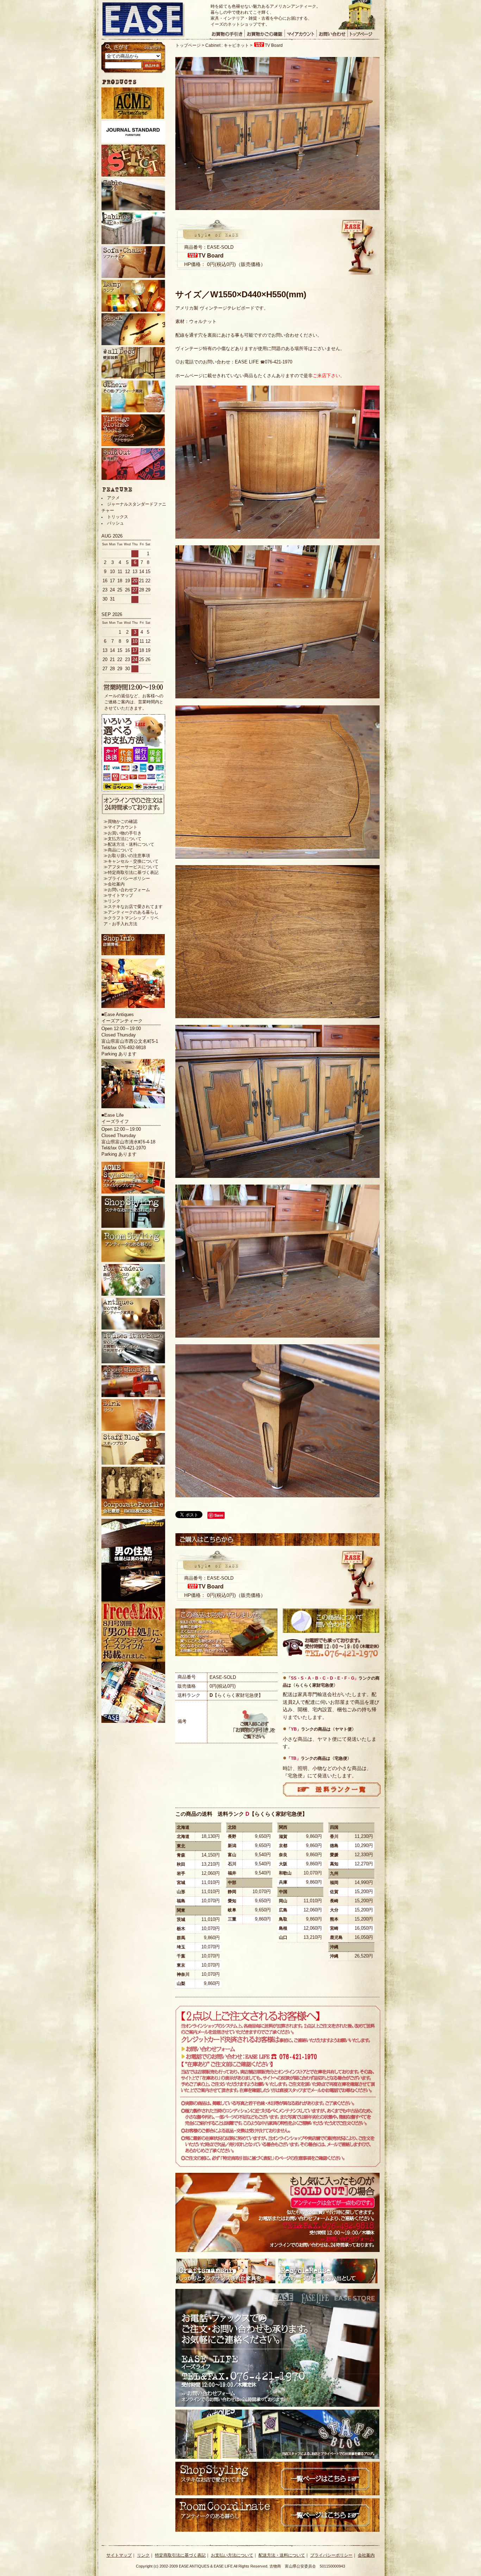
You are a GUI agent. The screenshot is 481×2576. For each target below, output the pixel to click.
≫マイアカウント (120, 827)
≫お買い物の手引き (123, 833)
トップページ (188, 45)
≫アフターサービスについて (131, 867)
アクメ (113, 498)
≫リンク (112, 901)
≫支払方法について (123, 839)
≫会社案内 (114, 884)
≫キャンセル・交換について (131, 861)
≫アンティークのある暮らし (131, 912)
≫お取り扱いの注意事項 (127, 856)
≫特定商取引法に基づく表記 (131, 873)
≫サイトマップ (118, 895)
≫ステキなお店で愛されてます (133, 907)
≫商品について (118, 850)
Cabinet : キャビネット (227, 45)
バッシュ (115, 523)
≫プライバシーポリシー (127, 878)
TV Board (274, 45)
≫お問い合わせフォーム (127, 890)
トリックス (118, 517)
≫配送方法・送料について (129, 844)
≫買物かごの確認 (120, 821)
